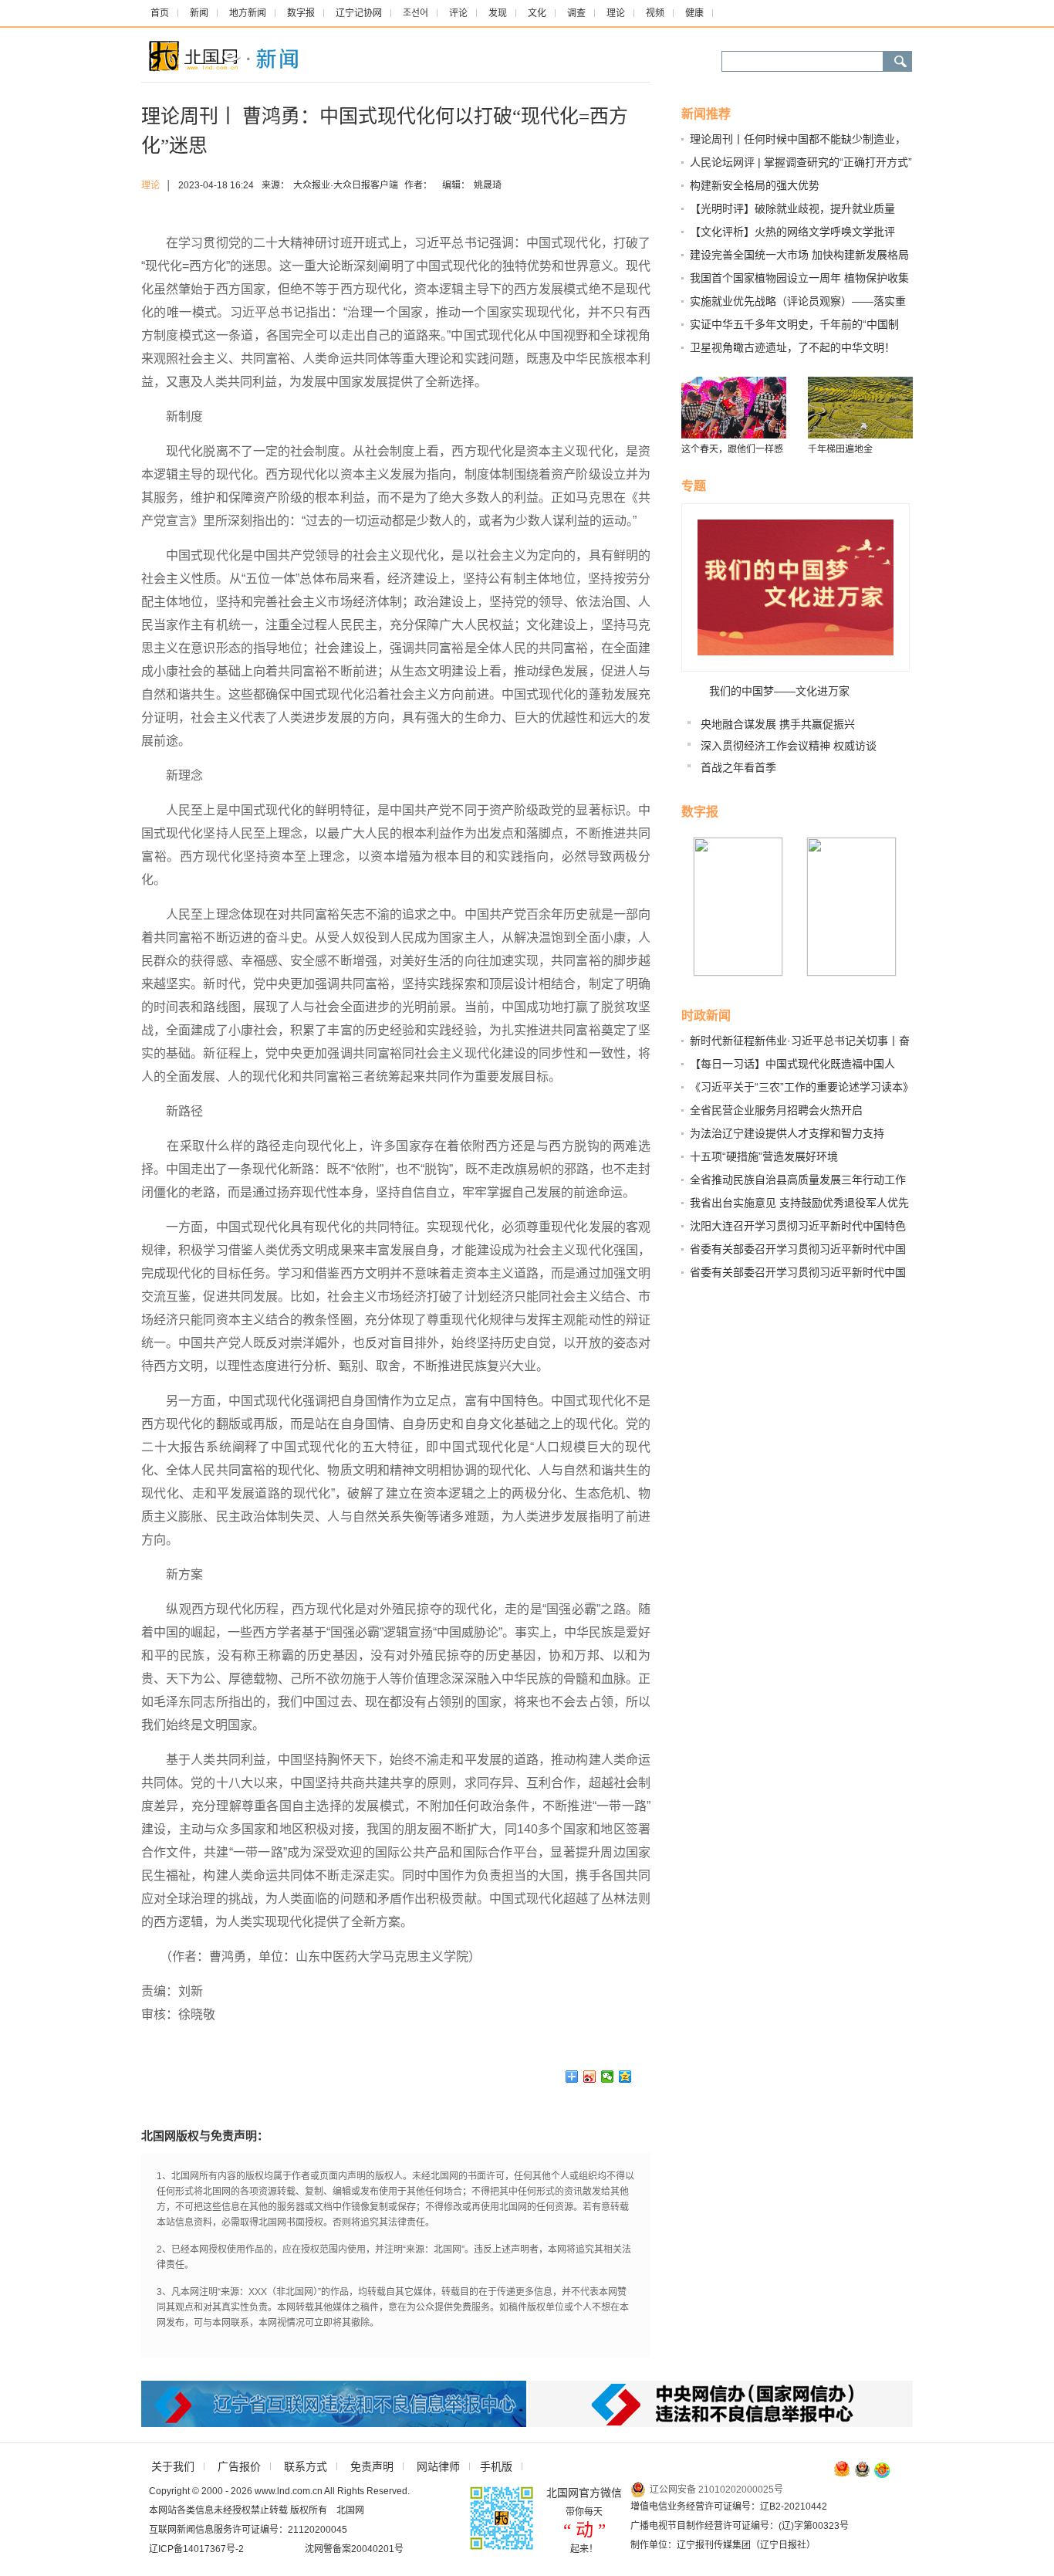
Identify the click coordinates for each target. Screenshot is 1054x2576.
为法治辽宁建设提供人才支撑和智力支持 (787, 1133)
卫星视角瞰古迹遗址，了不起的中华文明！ (792, 347)
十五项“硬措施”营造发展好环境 (764, 1156)
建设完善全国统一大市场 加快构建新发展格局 (799, 255)
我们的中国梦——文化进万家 (779, 691)
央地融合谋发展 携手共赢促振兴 (778, 724)
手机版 (496, 2466)
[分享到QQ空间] (625, 2077)
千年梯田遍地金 (840, 449)
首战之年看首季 (738, 767)
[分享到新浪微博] (590, 2077)
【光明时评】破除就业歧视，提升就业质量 (792, 208)
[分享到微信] (608, 2077)
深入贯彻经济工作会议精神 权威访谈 (789, 746)
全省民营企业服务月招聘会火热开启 (776, 1110)
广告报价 (239, 2466)
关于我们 (173, 2466)
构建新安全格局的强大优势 (755, 185)
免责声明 (372, 2466)
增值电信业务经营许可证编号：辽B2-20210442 (729, 2507)
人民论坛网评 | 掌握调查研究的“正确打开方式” (801, 162)
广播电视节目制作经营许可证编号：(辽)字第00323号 (740, 2526)
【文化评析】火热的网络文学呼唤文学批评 (792, 232)
